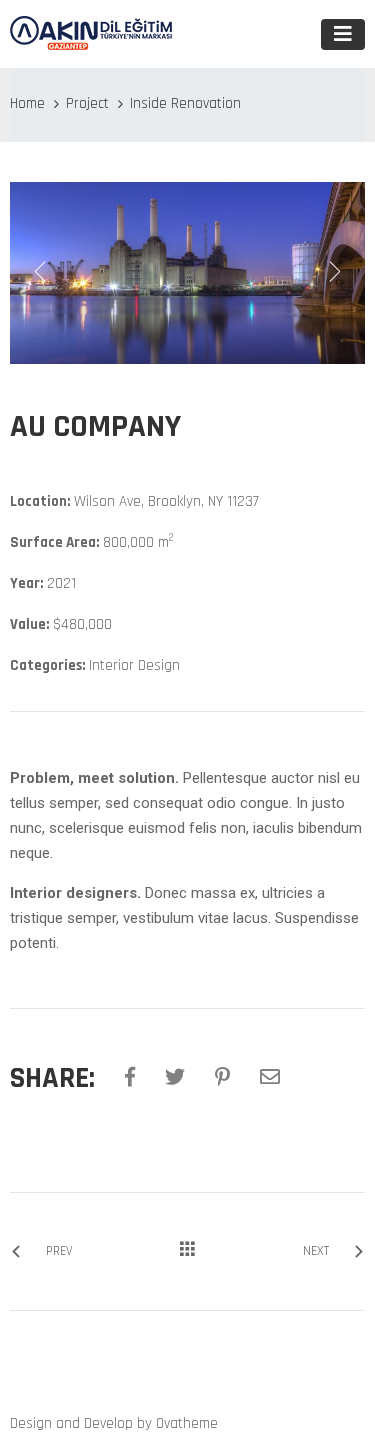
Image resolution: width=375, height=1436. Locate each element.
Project (87, 103)
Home (27, 103)
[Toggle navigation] (343, 34)
